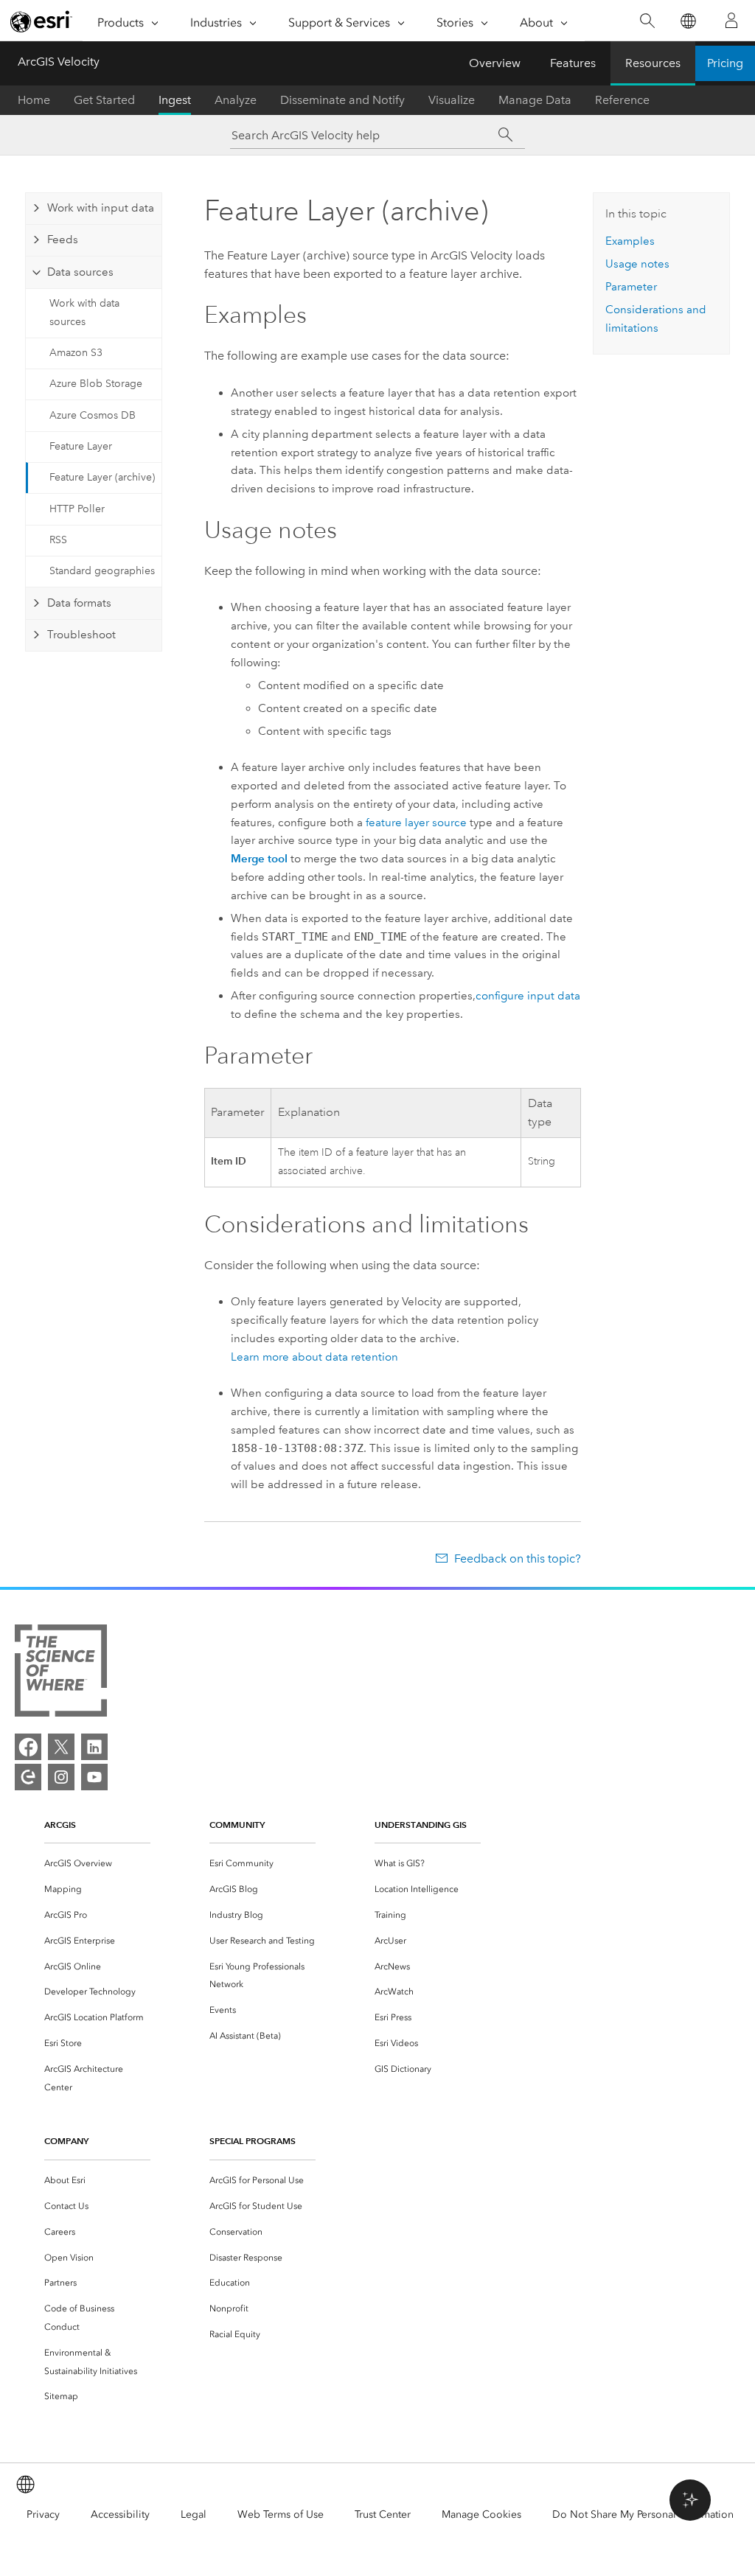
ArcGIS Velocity (59, 62)
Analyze (236, 100)
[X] (61, 1747)
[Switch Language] (688, 21)
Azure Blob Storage (96, 384)
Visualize (452, 100)
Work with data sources (84, 313)
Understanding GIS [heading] (421, 1825)
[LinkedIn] (94, 1747)
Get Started (104, 100)
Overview (495, 63)
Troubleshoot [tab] (81, 635)
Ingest (175, 100)
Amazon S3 (76, 353)
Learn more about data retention (314, 1357)
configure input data (528, 996)
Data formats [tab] (79, 603)
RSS (58, 540)
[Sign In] (731, 21)
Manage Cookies (481, 2514)
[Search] (647, 21)
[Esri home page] (41, 21)
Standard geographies (102, 571)
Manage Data (535, 100)
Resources (653, 63)
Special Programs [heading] (253, 2141)
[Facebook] (28, 1747)
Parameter (631, 287)
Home (34, 100)
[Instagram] (61, 1777)
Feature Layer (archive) (102, 477)
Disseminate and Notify (342, 100)
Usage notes (637, 264)
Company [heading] (66, 2141)
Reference (622, 100)
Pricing (725, 63)
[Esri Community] (28, 1777)
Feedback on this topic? (517, 1558)
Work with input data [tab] (101, 208)
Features (573, 63)
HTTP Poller (77, 509)
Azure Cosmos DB (93, 415)
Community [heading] (237, 1825)
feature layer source (416, 823)
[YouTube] (94, 1777)
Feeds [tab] (63, 240)
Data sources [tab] (80, 272)
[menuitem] (97, 1864)
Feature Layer (81, 446)
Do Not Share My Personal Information (643, 2514)
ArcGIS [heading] (60, 1825)
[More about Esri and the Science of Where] (61, 1673)
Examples (630, 241)
